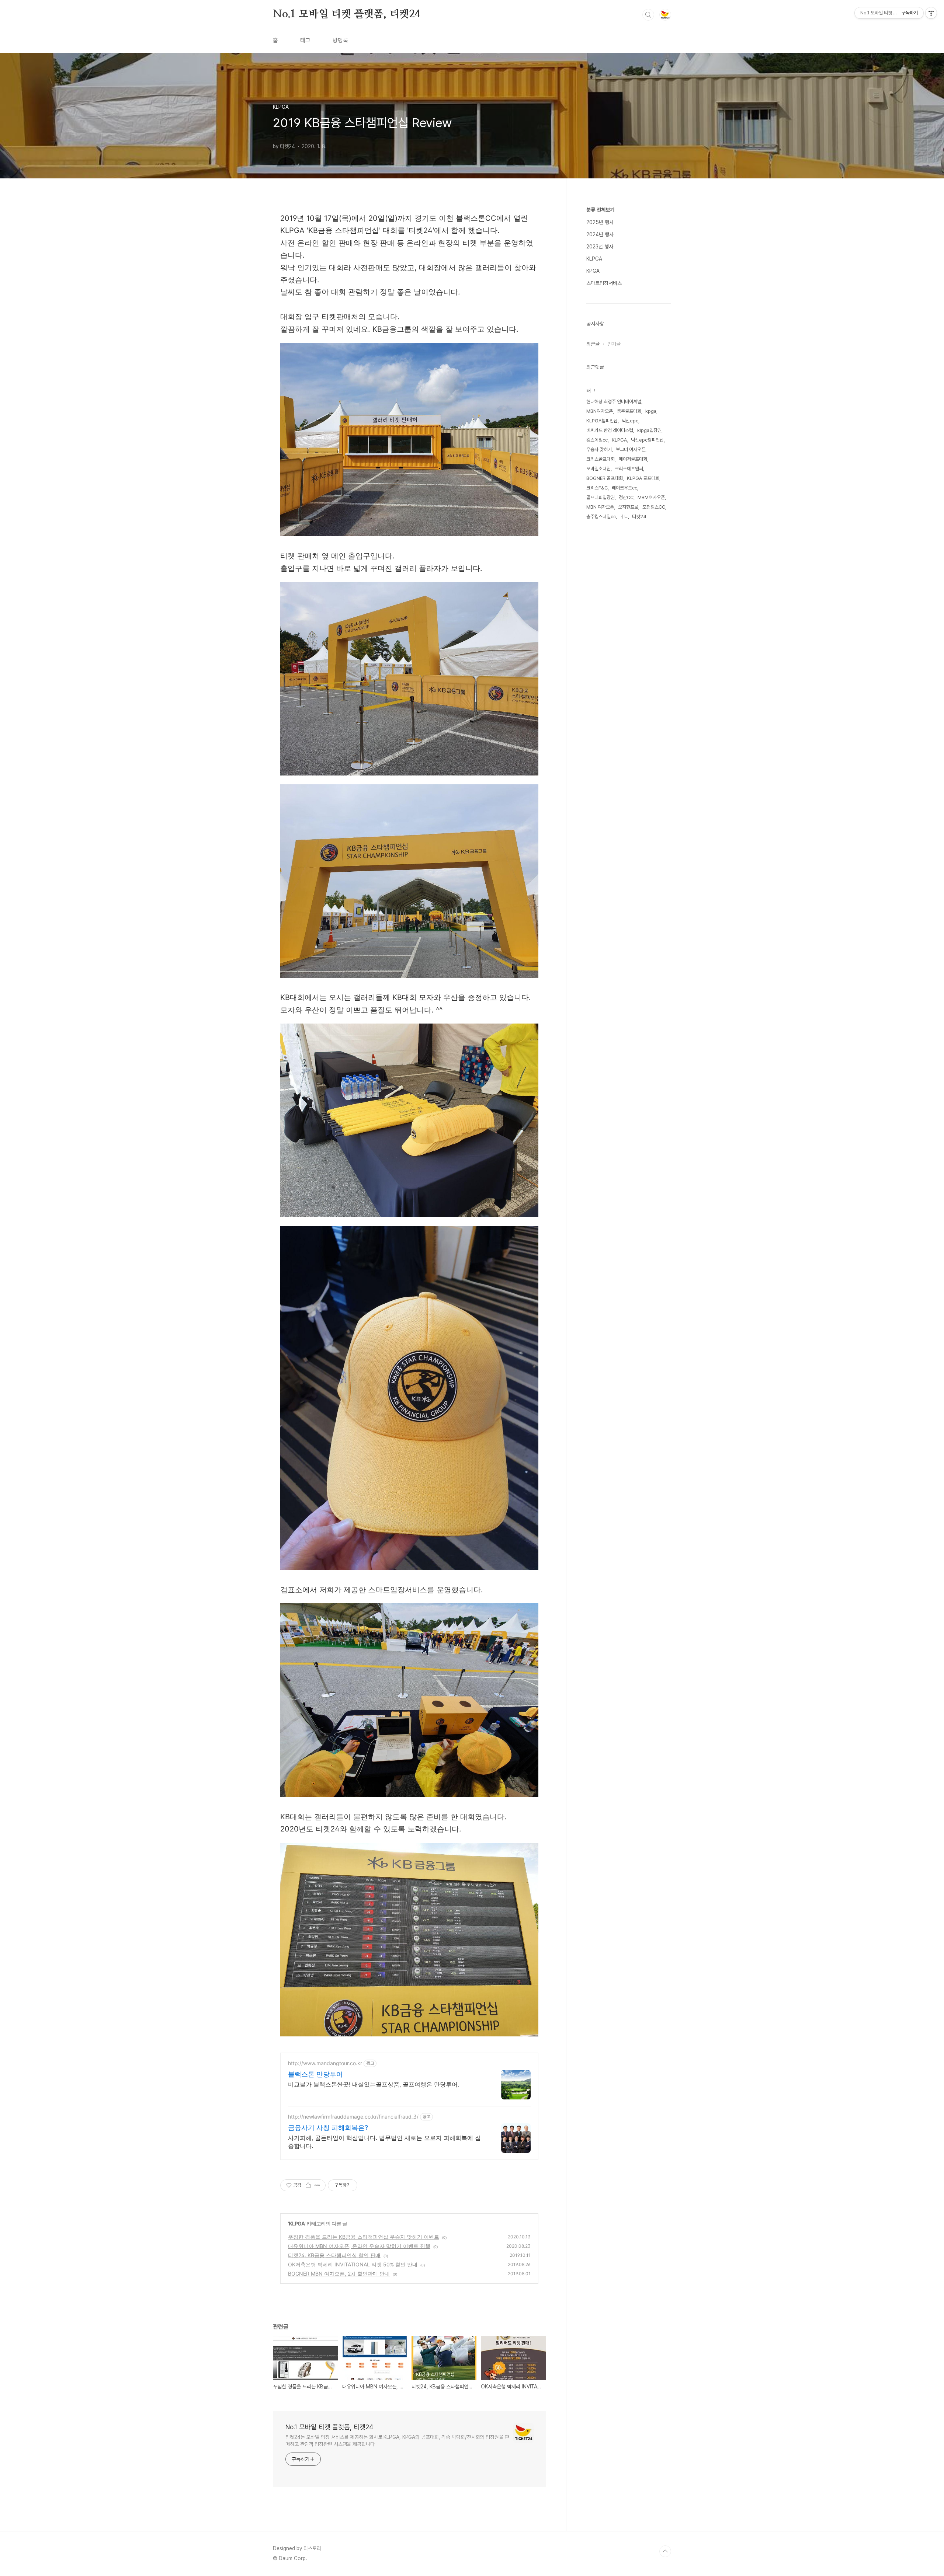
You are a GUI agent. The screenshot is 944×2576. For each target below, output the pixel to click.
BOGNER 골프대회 (605, 478)
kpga (651, 411)
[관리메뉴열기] (931, 13)
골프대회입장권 (601, 497)
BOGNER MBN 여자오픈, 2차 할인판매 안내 (339, 2274)
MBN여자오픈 (600, 411)
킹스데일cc (597, 440)
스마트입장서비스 (604, 283)
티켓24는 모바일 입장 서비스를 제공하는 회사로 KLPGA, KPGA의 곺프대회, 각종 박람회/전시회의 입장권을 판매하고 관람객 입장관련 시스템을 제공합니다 (397, 2441)
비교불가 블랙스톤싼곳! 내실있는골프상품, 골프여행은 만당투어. (374, 2084)
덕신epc (630, 421)
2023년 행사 (600, 247)
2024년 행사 (600, 234)
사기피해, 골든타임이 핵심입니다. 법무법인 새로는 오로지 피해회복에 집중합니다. (384, 2142)
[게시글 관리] (317, 2185)
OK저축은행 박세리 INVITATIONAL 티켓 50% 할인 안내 (353, 2264)
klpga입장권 (649, 430)
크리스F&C (597, 488)
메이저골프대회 (633, 459)
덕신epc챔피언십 (647, 440)
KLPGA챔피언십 (602, 421)
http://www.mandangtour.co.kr (325, 2063)
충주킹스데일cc (601, 517)
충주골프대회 (629, 411)
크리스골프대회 (601, 459)
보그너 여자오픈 (631, 449)
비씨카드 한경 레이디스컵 (610, 430)
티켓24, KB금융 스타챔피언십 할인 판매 (334, 2255)
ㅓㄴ (624, 517)
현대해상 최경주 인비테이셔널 (614, 402)
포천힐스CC (654, 507)
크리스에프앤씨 (629, 469)
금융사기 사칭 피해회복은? (328, 2128)
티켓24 (639, 517)
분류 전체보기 (600, 210)
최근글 (593, 344)
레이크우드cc (624, 488)
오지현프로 (628, 507)
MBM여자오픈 (651, 497)
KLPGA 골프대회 (643, 478)
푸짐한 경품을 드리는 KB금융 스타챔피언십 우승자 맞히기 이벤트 (364, 2237)
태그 (305, 40)
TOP (665, 2551)
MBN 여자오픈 (600, 507)
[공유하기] (308, 2185)
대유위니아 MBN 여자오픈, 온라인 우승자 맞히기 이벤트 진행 (359, 2246)
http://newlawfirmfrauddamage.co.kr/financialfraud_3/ (353, 2117)
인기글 (614, 344)
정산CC (626, 497)
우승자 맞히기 (599, 449)
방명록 (340, 40)
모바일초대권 (598, 469)
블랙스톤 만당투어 (315, 2074)
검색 (648, 15)
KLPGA (297, 2223)
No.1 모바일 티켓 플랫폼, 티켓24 (346, 14)
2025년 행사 (600, 222)
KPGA (593, 271)
